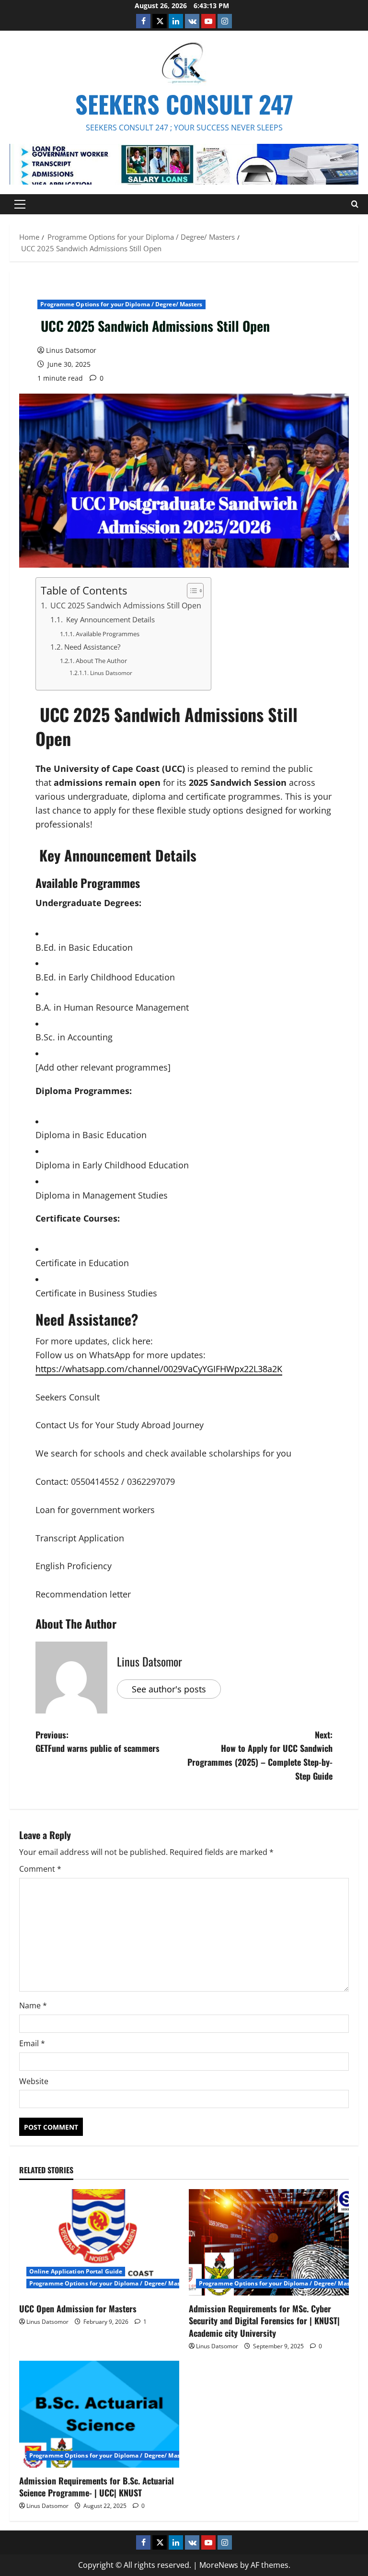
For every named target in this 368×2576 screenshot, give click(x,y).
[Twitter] (160, 21)
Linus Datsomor (71, 350)
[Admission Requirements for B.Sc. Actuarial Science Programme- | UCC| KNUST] (99, 2414)
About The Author (101, 661)
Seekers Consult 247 (184, 104)
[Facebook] (143, 21)
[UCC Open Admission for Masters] (99, 2243)
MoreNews (219, 2565)
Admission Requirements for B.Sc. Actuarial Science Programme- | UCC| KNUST (97, 2487)
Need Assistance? (92, 647)
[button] (20, 204)
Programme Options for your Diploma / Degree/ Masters (121, 304)
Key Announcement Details (109, 619)
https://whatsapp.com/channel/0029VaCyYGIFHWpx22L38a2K (159, 1369)
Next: (260, 1755)
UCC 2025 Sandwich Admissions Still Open (125, 606)
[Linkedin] (176, 21)
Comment (40, 1869)
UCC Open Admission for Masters (78, 2308)
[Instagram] (225, 21)
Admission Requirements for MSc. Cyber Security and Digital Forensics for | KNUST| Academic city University (264, 2320)
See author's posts (169, 1689)
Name (33, 2005)
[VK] (192, 21)
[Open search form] (355, 204)
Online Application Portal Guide (76, 2271)
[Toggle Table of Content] (190, 591)
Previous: (98, 1742)
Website (34, 2081)
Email (32, 2043)
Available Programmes (108, 634)
